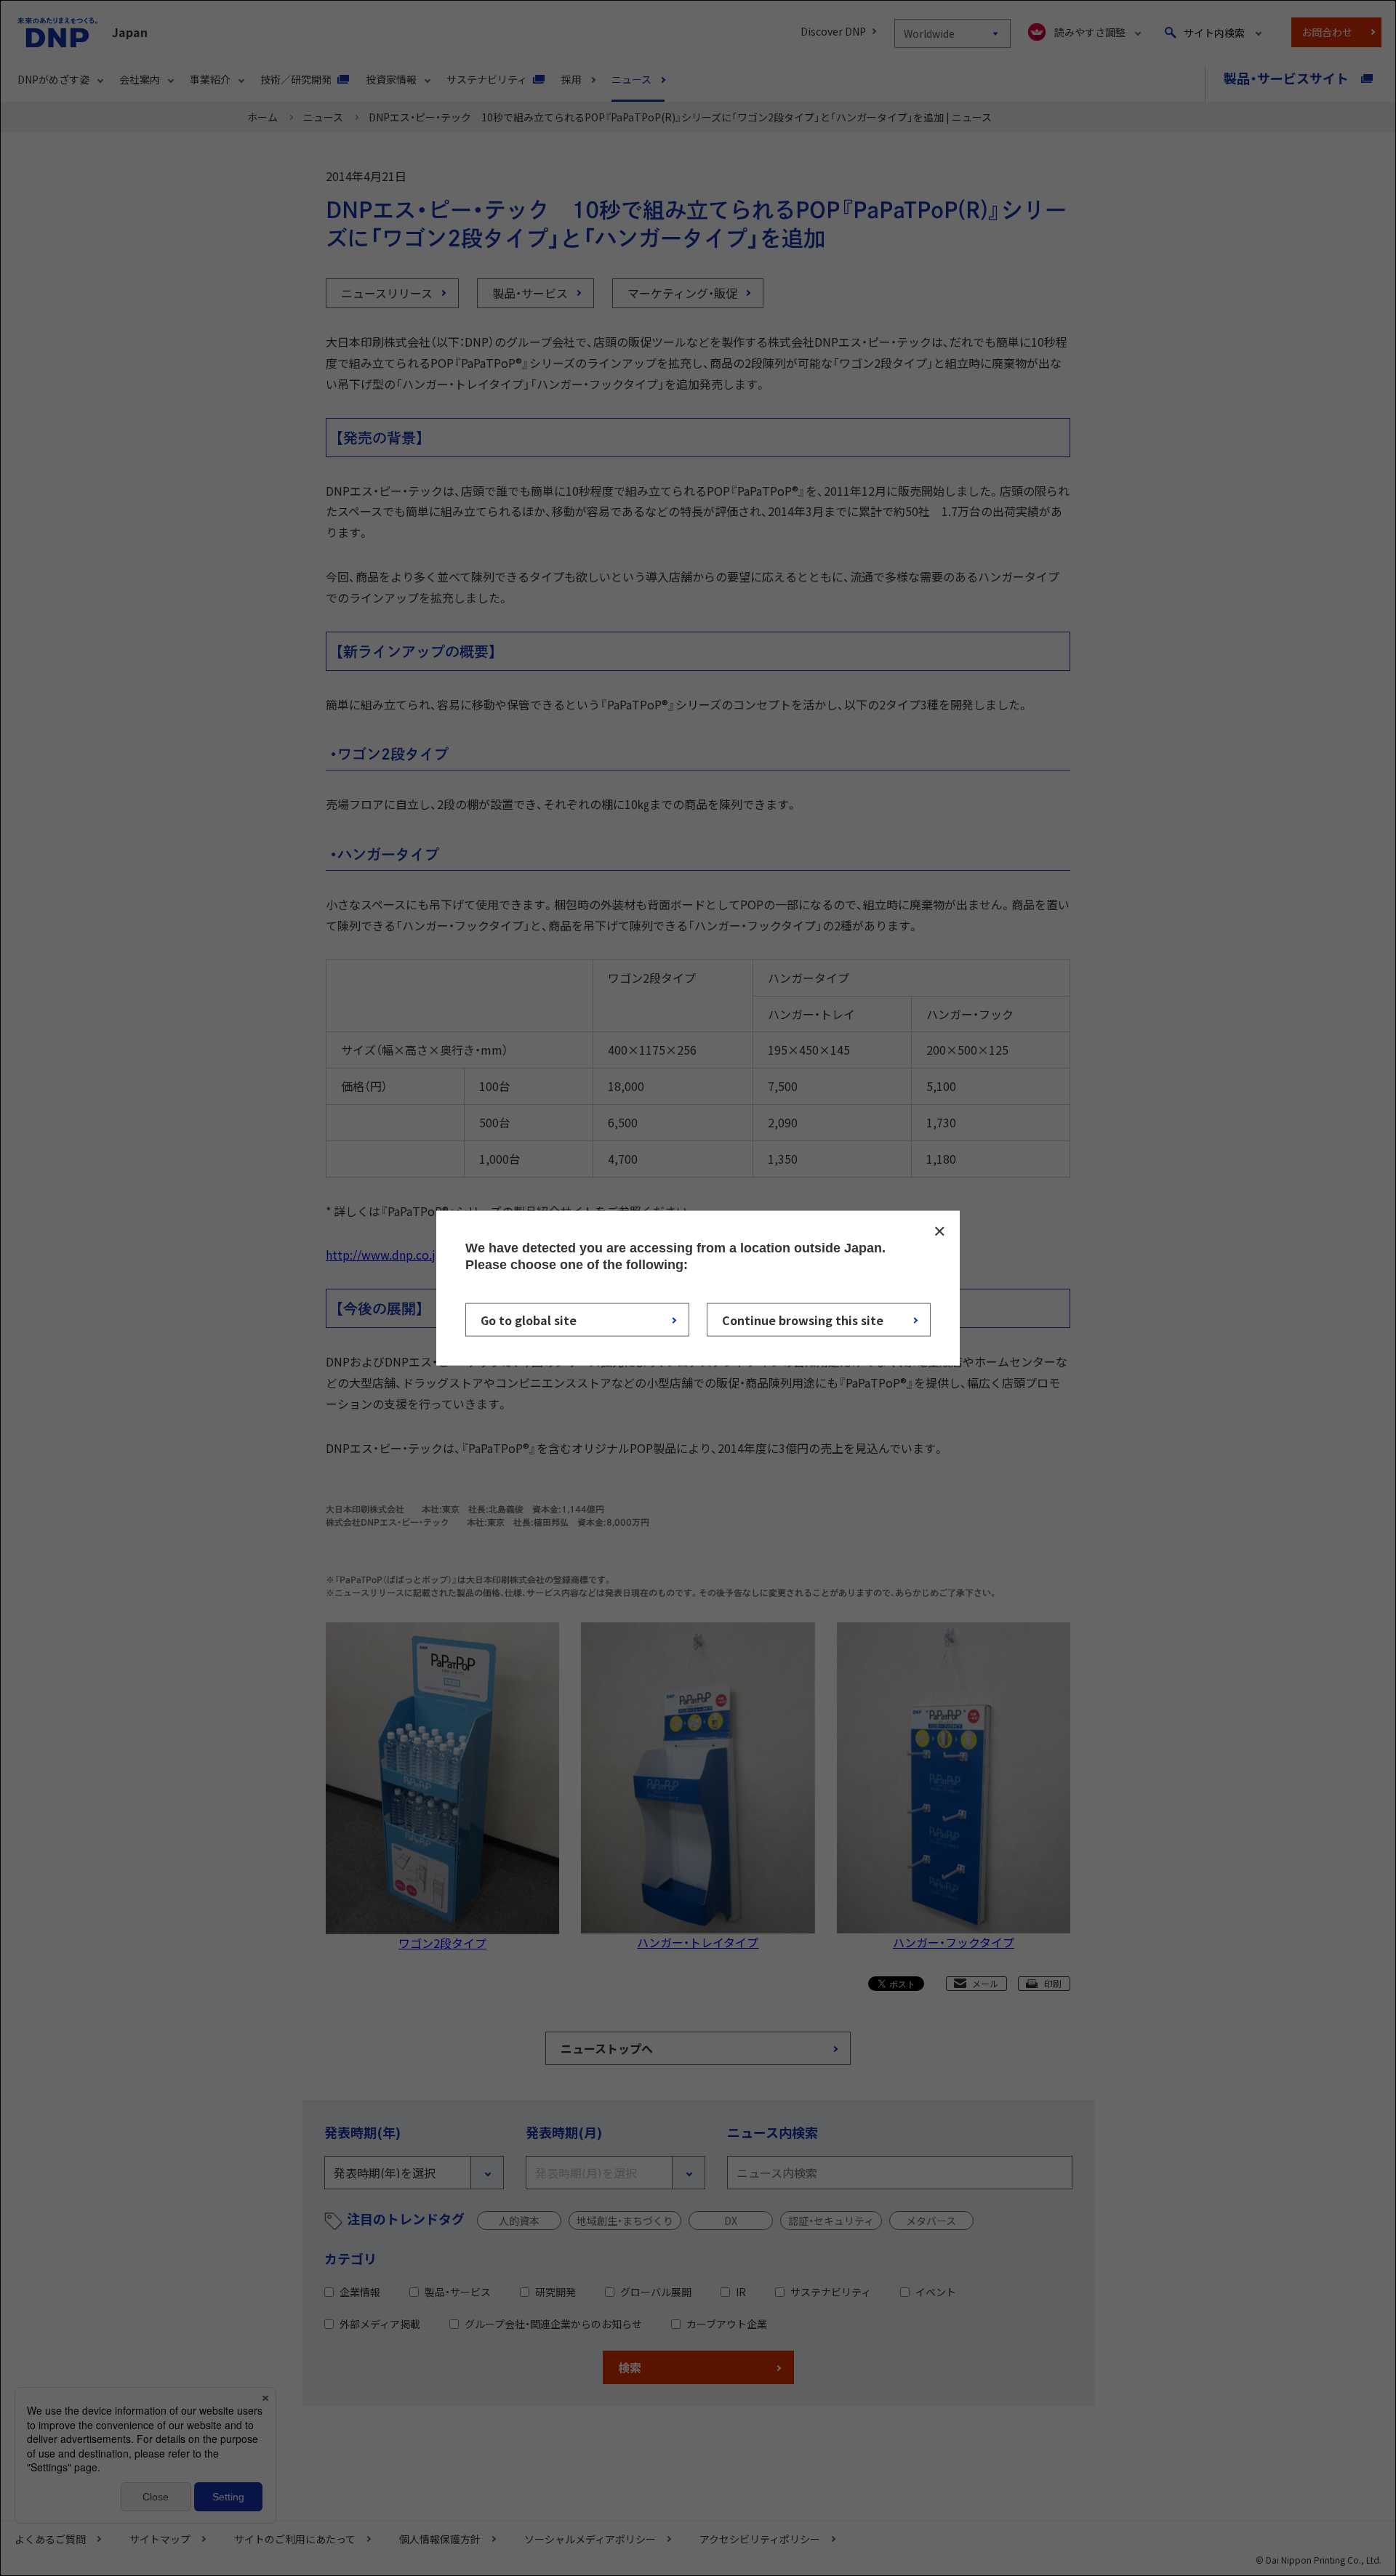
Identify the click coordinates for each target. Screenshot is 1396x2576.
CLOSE (939, 1231)
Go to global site (529, 1319)
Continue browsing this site (803, 1319)
